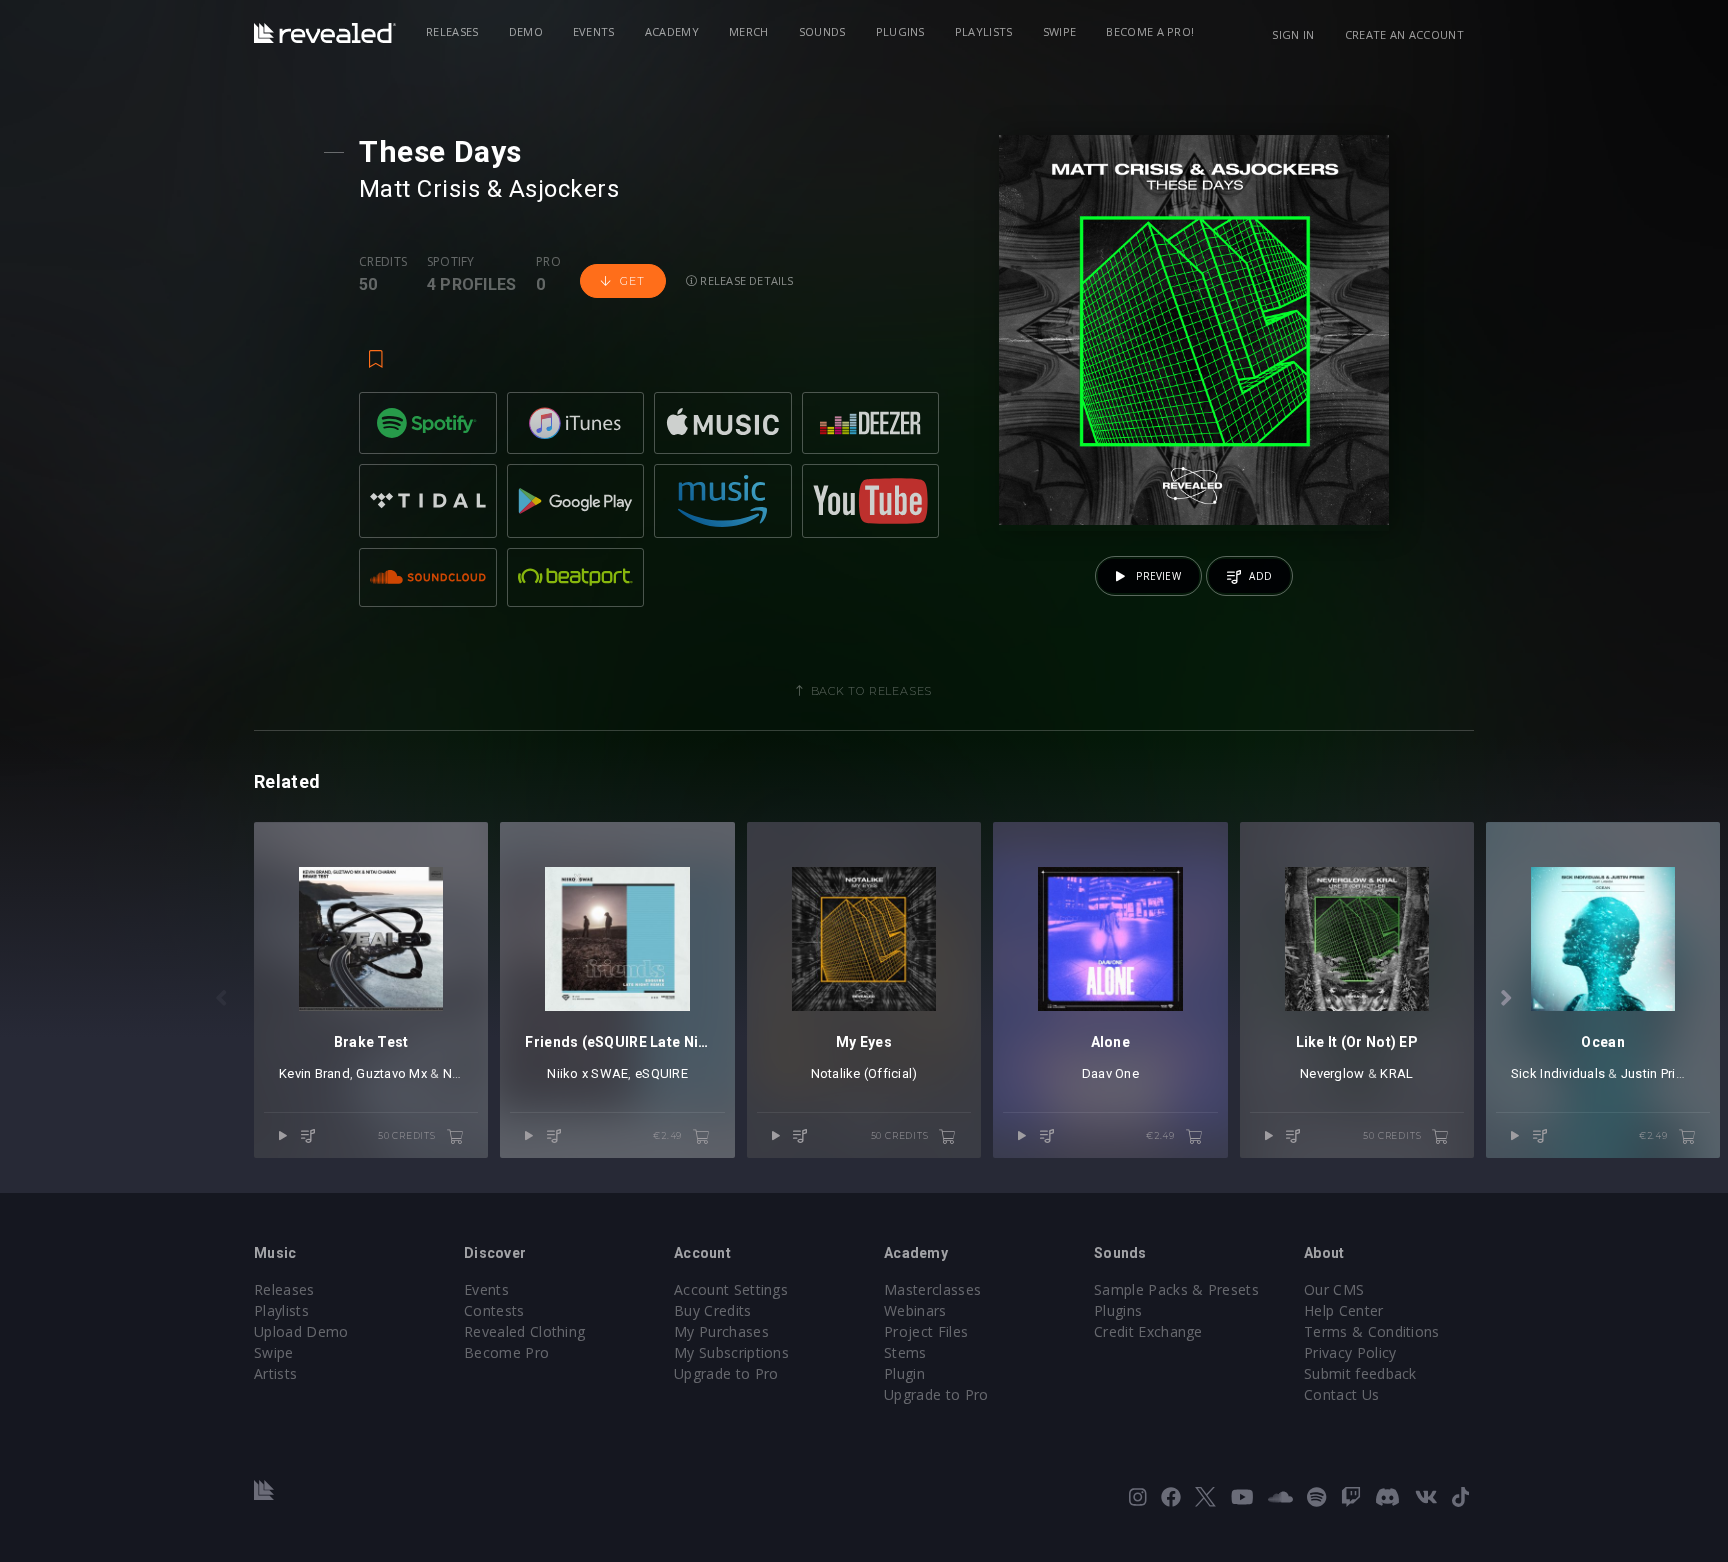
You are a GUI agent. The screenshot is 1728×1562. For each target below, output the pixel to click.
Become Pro (506, 1352)
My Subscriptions (731, 1352)
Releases (452, 31)
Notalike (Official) (864, 1073)
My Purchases (721, 1331)
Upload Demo (301, 1331)
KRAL (1396, 1073)
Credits (383, 262)
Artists (275, 1373)
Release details (745, 280)
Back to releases (872, 691)
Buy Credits (713, 1310)
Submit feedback (1360, 1373)
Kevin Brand (314, 1073)
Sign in (1293, 34)
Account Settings (731, 1289)
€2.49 (669, 1135)
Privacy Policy (1350, 1352)
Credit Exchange (1148, 1331)
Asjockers (564, 189)
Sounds (822, 31)
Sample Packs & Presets (1176, 1289)
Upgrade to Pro (726, 1373)
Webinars (915, 1310)
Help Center (1344, 1310)
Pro (548, 262)
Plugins (900, 31)
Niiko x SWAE (587, 1073)
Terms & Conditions (1372, 1331)
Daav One (1110, 1073)
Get (632, 281)
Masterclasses (932, 1289)
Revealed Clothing (524, 1331)
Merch (749, 31)
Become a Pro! (1150, 31)
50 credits (408, 1135)
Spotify (451, 262)
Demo (526, 31)
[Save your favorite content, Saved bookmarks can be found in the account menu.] (376, 350)
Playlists (984, 31)
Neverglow (1332, 1073)
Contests (494, 1310)
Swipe (1060, 31)
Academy (672, 31)
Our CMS (1334, 1289)
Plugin (904, 1373)
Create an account (1404, 34)
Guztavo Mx (391, 1073)
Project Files (926, 1331)
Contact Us (1341, 1394)
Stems (905, 1352)
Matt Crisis (419, 189)
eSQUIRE (661, 1073)
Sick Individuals (1558, 1073)
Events (594, 31)
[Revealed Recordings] (325, 33)
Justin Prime (1657, 1073)
